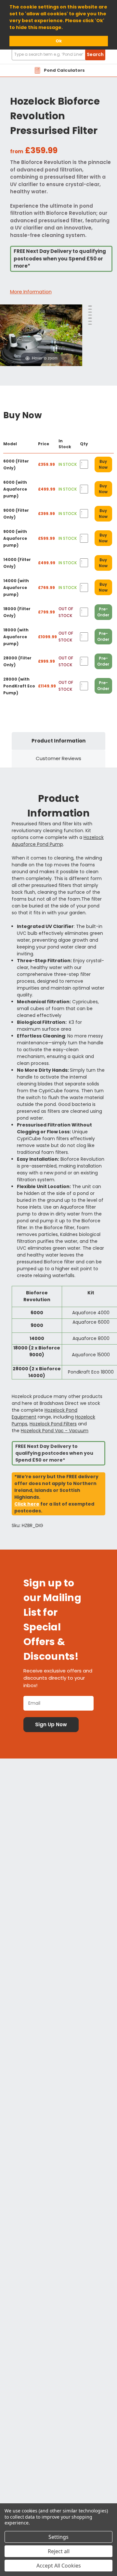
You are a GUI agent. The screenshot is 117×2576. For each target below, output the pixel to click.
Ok (59, 41)
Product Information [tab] (58, 741)
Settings (58, 2537)
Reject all (59, 2551)
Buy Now (103, 464)
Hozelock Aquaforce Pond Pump (58, 841)
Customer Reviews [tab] (58, 758)
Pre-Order (103, 612)
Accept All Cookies (59, 2566)
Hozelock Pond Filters (53, 1424)
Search (95, 54)
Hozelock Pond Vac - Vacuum (55, 1431)
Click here (27, 1504)
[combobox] (58, 55)
